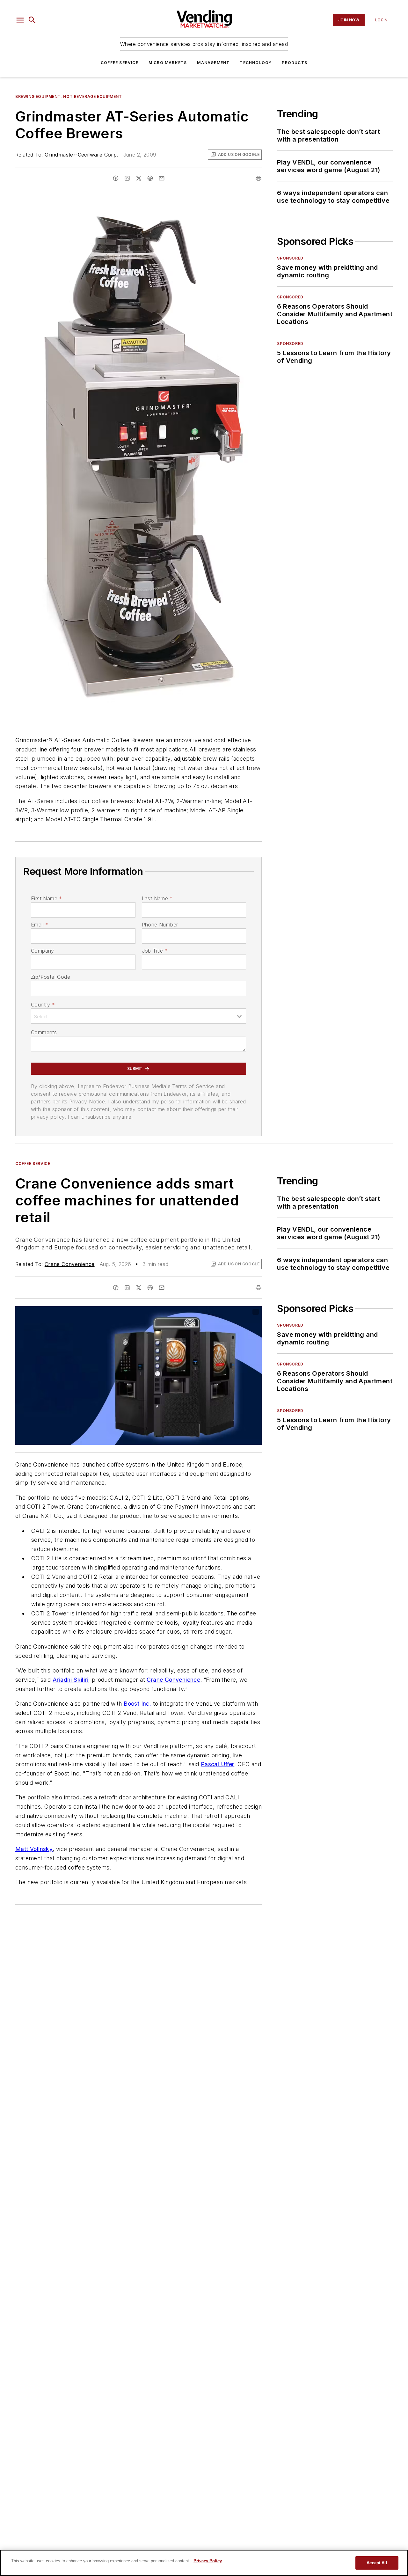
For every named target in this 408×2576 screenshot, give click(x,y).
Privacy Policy (208, 2561)
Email (40, 925)
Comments (44, 1032)
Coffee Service (120, 63)
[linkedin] (127, 178)
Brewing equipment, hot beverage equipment (69, 96)
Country (43, 1005)
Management (213, 63)
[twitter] (139, 178)
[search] (32, 20)
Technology (256, 63)
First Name (46, 898)
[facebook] (116, 178)
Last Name (157, 898)
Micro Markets (168, 63)
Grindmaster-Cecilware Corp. (81, 155)
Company (43, 951)
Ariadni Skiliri (70, 1680)
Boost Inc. (137, 1704)
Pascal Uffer (218, 1764)
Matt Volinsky (34, 1849)
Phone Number (160, 925)
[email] (162, 178)
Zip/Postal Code (51, 977)
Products (295, 63)
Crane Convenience (70, 1264)
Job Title (155, 951)
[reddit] (150, 178)
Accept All (377, 2563)
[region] (204, 2563)
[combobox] (138, 1016)
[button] (20, 20)
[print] (259, 178)
